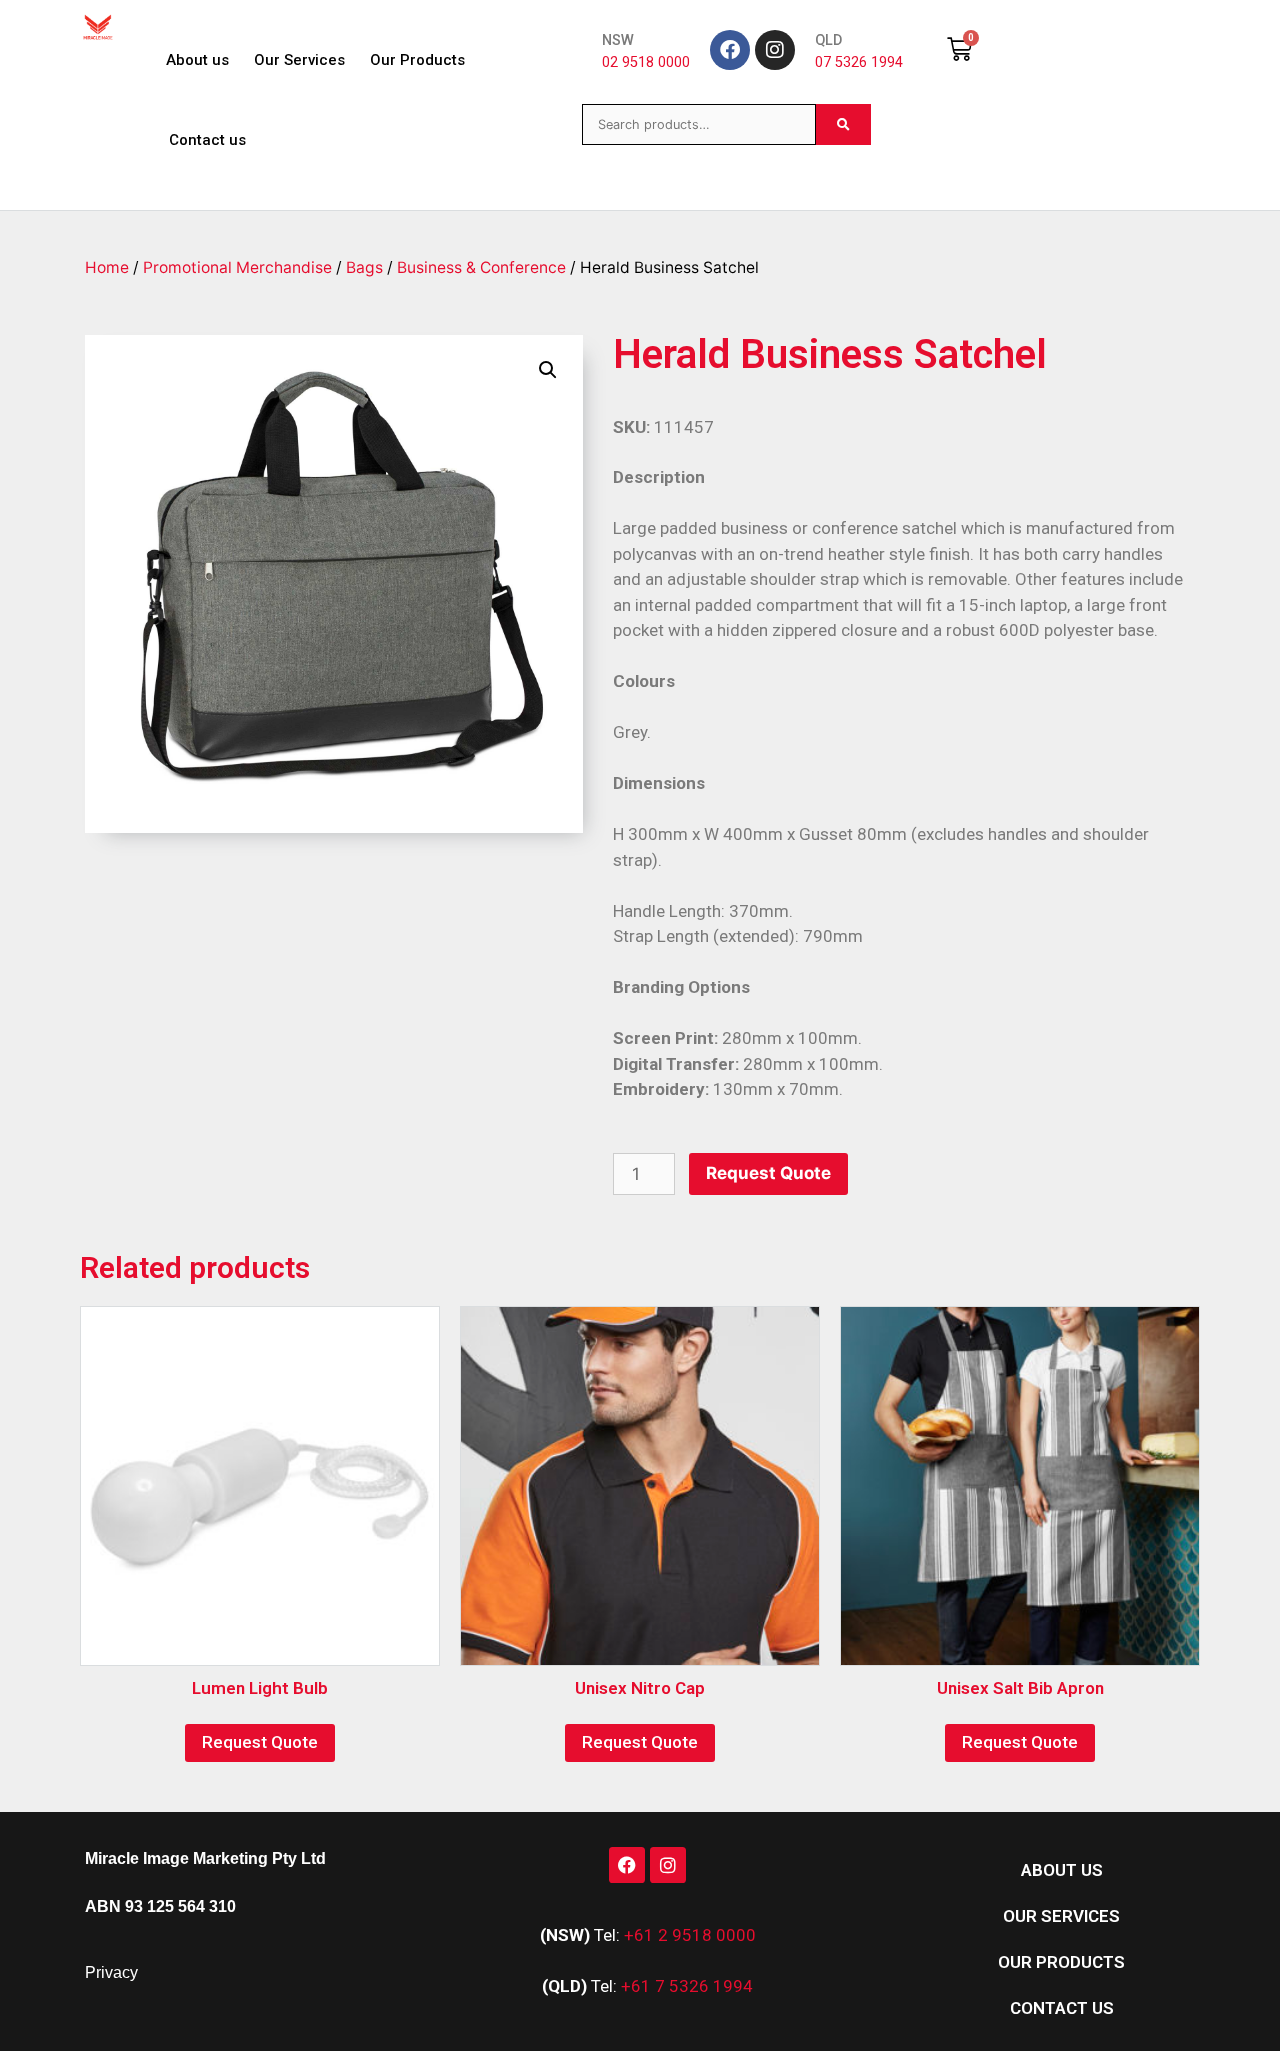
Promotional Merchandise (237, 267)
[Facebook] (730, 50)
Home (107, 267)
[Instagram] (775, 50)
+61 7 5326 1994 (687, 1986)
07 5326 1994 (859, 62)
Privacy (111, 1972)
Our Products (417, 60)
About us (197, 60)
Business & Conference (481, 267)
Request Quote (768, 1173)
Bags (364, 267)
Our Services (299, 60)
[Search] (843, 124)
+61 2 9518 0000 (690, 1935)
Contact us (207, 140)
